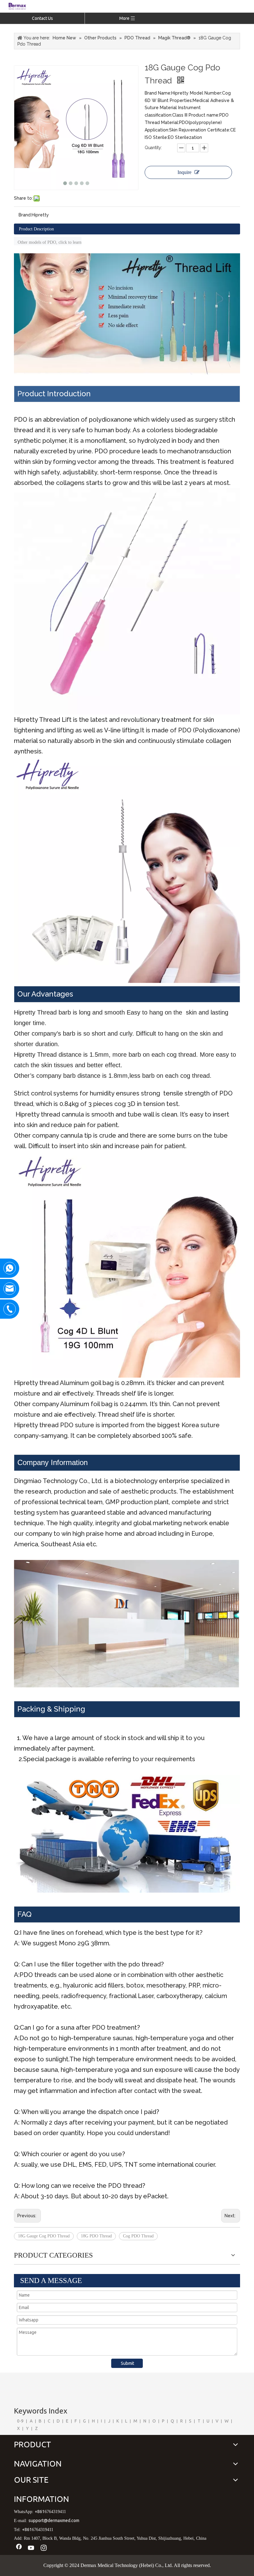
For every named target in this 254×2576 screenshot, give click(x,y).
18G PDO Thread (96, 2236)
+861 (40, 2512)
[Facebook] (19, 2548)
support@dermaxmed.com (54, 2520)
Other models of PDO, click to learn (48, 242)
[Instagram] (44, 2548)
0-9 (20, 2421)
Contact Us (42, 18)
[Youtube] (31, 2548)
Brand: (25, 215)
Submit (127, 2363)
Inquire (184, 172)
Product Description (36, 229)
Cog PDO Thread (138, 2236)
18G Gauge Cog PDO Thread (44, 2236)
